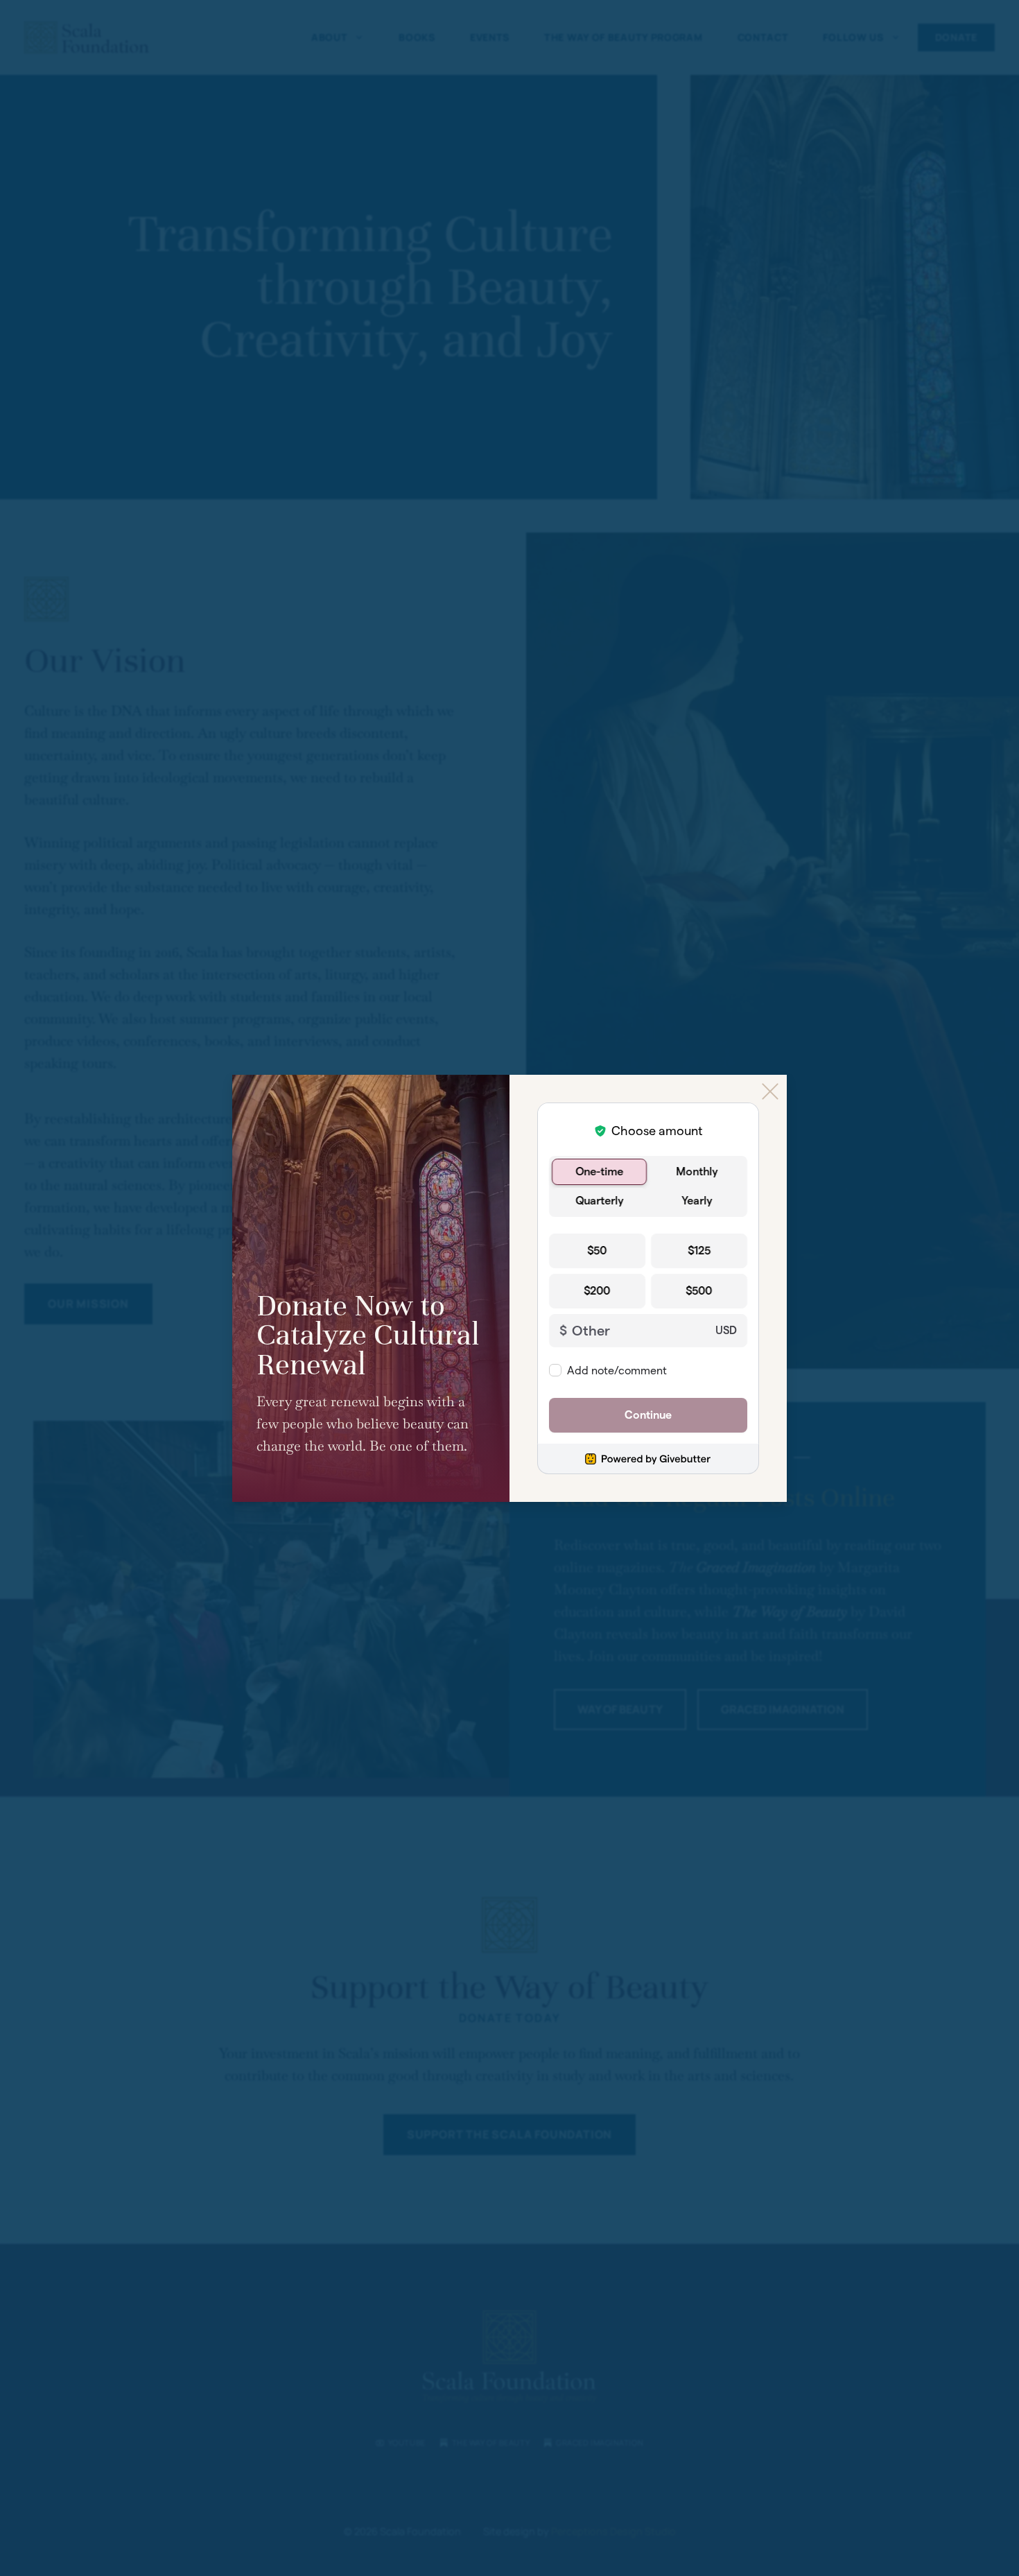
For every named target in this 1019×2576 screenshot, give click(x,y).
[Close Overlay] (770, 1091)
